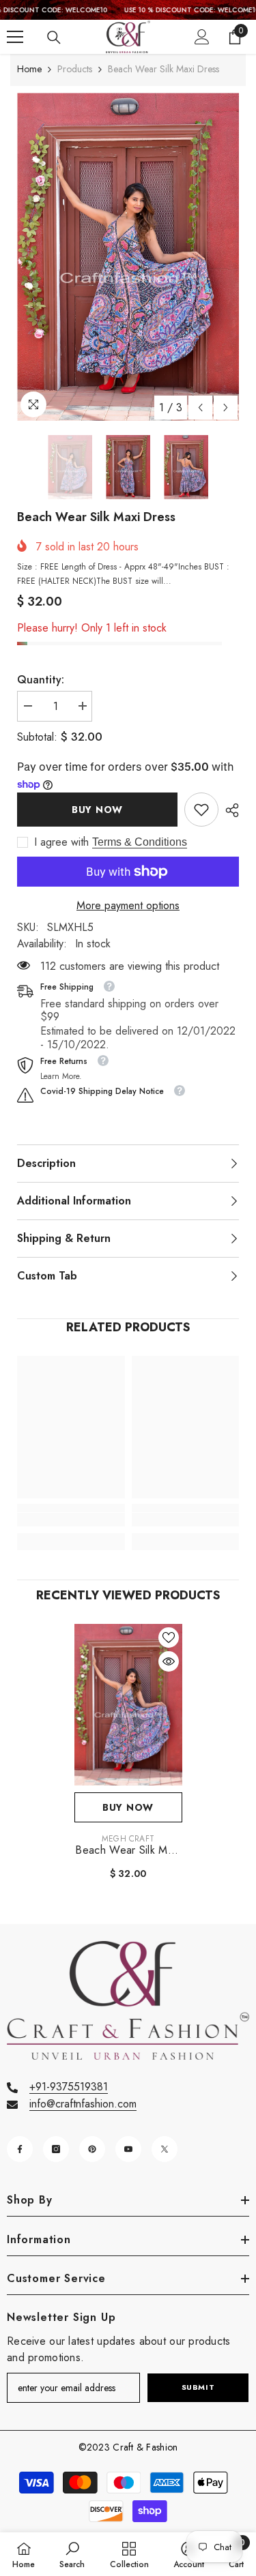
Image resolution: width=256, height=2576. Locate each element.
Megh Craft (128, 1839)
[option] (128, 257)
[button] (200, 408)
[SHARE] (229, 810)
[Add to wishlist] (169, 1638)
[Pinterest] (92, 2149)
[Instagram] (56, 2149)
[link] (201, 810)
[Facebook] (20, 2149)
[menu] (15, 37)
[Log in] (202, 37)
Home (29, 69)
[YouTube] (128, 2149)
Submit (198, 2387)
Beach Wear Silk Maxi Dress (128, 1850)
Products (75, 69)
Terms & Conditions (140, 842)
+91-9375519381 (69, 2087)
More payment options (128, 905)
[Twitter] (165, 2149)
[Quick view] (169, 1661)
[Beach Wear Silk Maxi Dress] (128, 1705)
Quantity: (41, 680)
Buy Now (97, 810)
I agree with (61, 842)
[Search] (54, 38)
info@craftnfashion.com (83, 2104)
